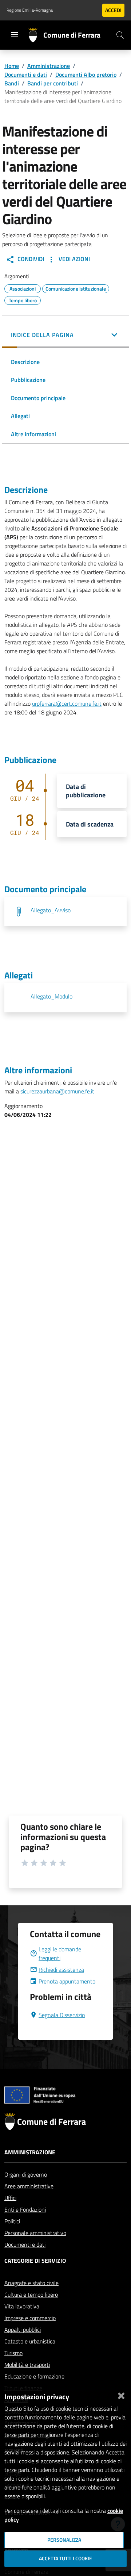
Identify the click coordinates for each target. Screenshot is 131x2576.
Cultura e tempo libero (31, 2295)
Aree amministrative (29, 2186)
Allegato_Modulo (51, 996)
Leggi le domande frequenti (60, 1954)
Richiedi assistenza (61, 1970)
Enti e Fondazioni (25, 2209)
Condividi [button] (30, 259)
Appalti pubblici (23, 2330)
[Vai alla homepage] (36, 35)
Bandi (12, 83)
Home (12, 66)
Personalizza (64, 2540)
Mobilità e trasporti (27, 2365)
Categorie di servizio (35, 2261)
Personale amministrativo (35, 2233)
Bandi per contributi (53, 83)
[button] (65, 336)
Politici (12, 2221)
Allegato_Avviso (51, 910)
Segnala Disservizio (62, 2015)
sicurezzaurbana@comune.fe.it (57, 1091)
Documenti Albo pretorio (86, 74)
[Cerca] (120, 35)
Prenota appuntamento (67, 1981)
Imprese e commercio (30, 2318)
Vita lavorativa (22, 2306)
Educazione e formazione (34, 2376)
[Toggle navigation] (15, 34)
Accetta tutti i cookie (65, 2558)
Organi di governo (26, 2174)
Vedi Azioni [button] (74, 259)
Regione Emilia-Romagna (30, 10)
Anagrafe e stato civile (31, 2283)
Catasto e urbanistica (30, 2341)
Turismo (13, 2353)
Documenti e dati (26, 74)
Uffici (10, 2198)
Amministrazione (49, 66)
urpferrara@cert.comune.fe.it (67, 704)
